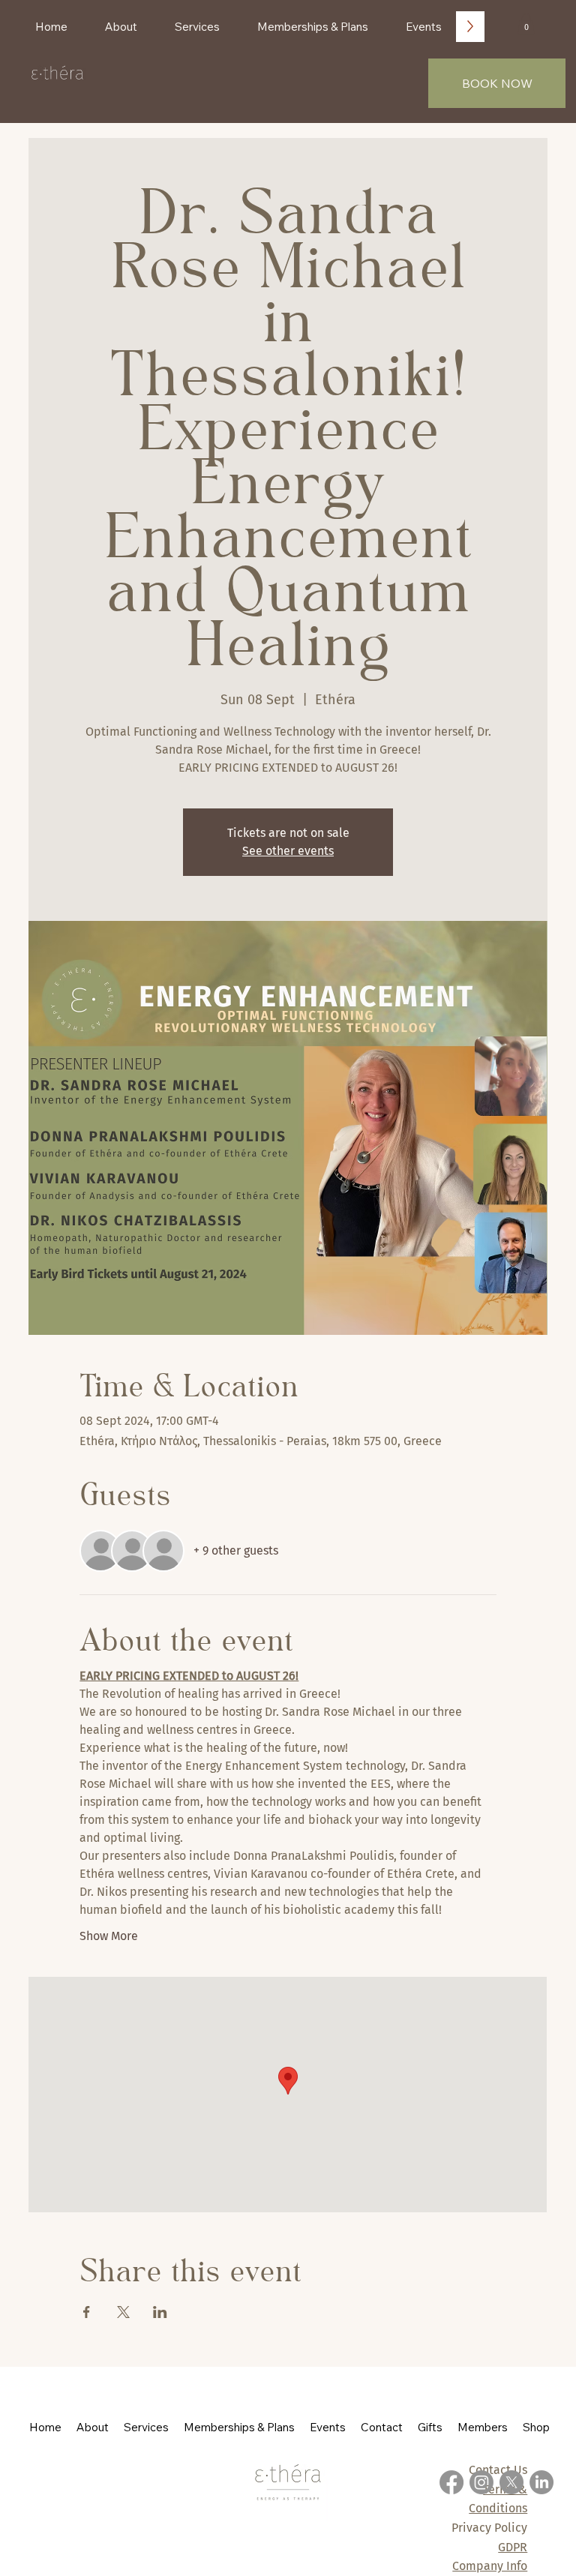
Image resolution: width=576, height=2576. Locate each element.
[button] (526, 24)
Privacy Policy (489, 2528)
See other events (288, 851)
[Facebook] (451, 2482)
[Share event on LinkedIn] (160, 2312)
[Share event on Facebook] (87, 2312)
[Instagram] (481, 2482)
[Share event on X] (123, 2312)
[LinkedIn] (541, 2482)
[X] (511, 2482)
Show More (109, 1936)
